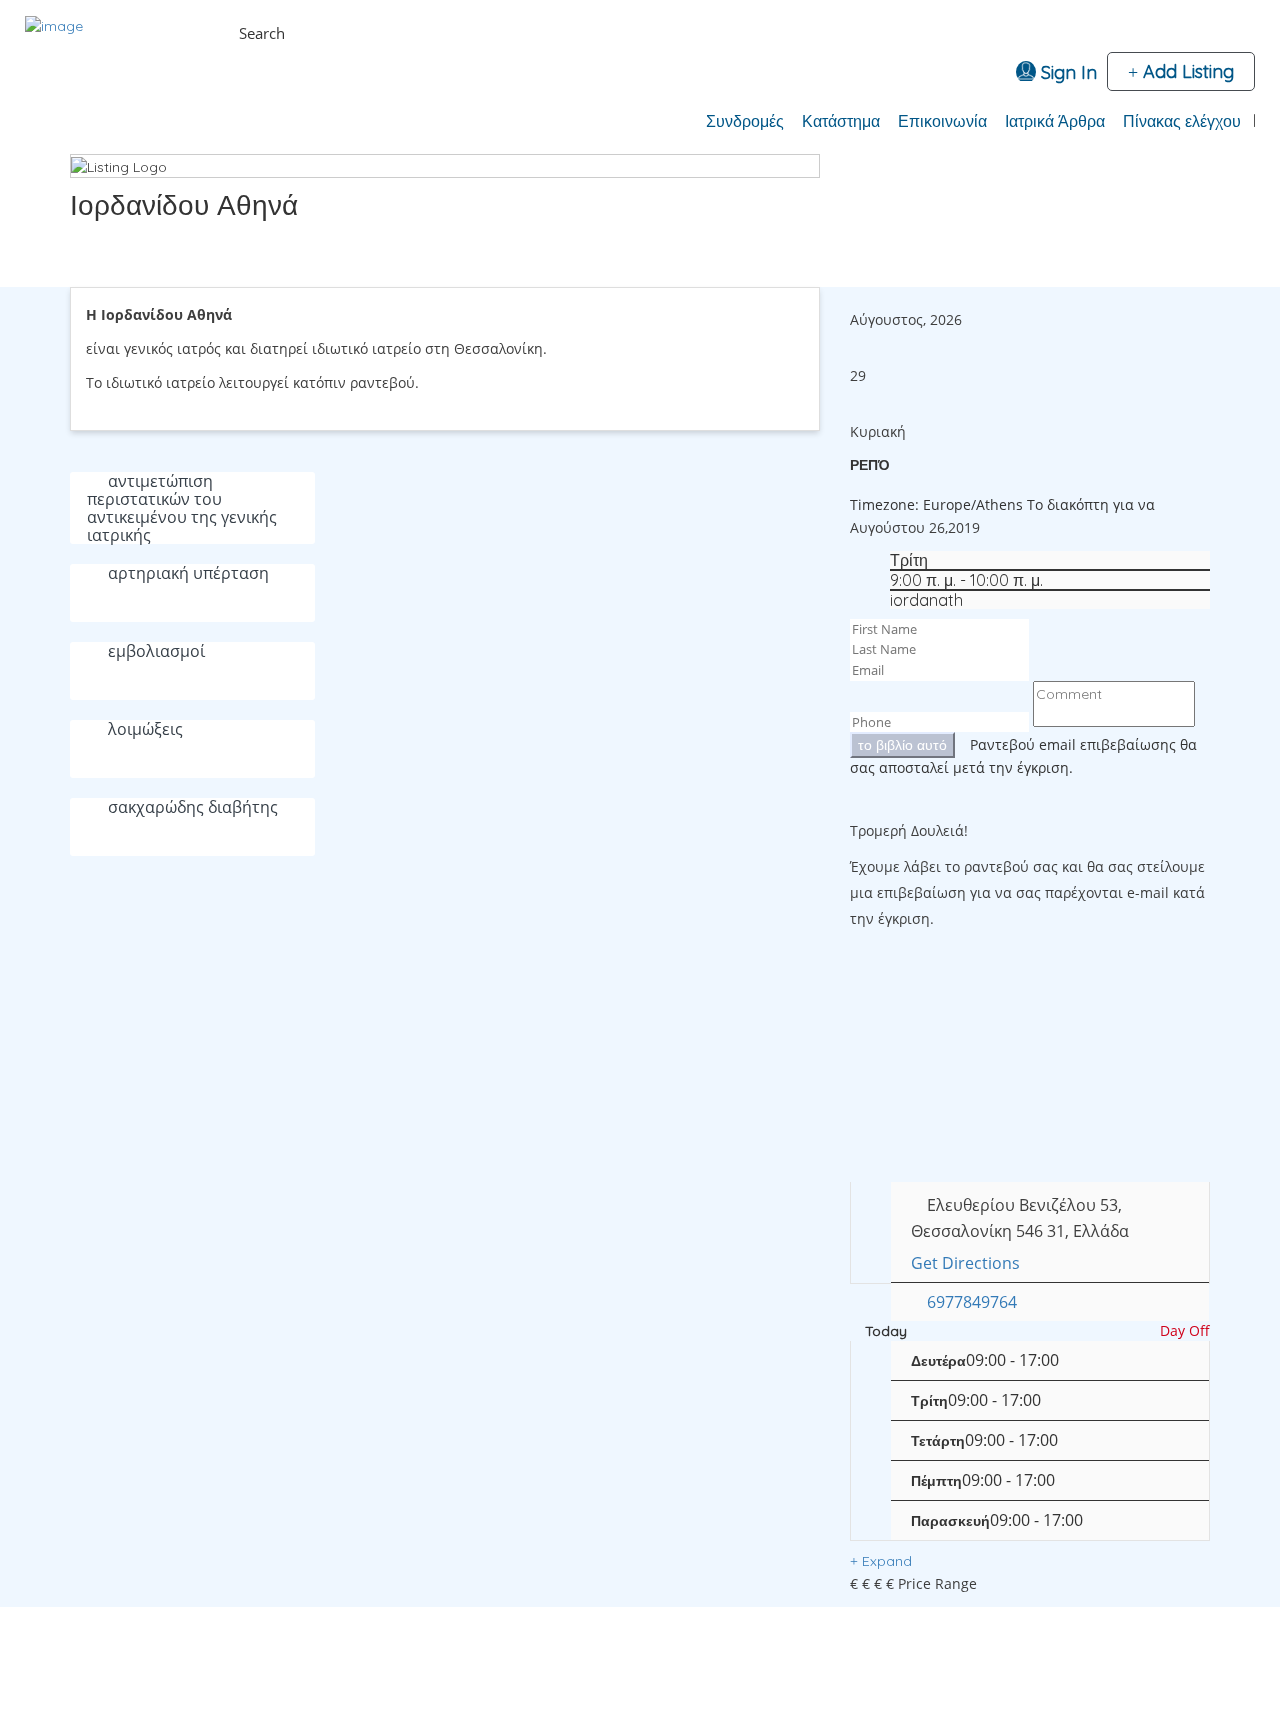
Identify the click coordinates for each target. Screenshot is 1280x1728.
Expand (885, 1561)
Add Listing (1186, 71)
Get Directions (965, 1263)
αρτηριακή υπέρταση (188, 573)
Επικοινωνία (942, 121)
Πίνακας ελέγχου (1182, 121)
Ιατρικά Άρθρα (1055, 121)
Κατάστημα (841, 121)
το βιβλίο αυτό (902, 745)
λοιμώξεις (145, 729)
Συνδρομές (745, 121)
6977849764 (972, 1302)
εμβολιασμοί (156, 651)
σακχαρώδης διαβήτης (193, 807)
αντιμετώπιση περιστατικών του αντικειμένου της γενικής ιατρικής (182, 508)
